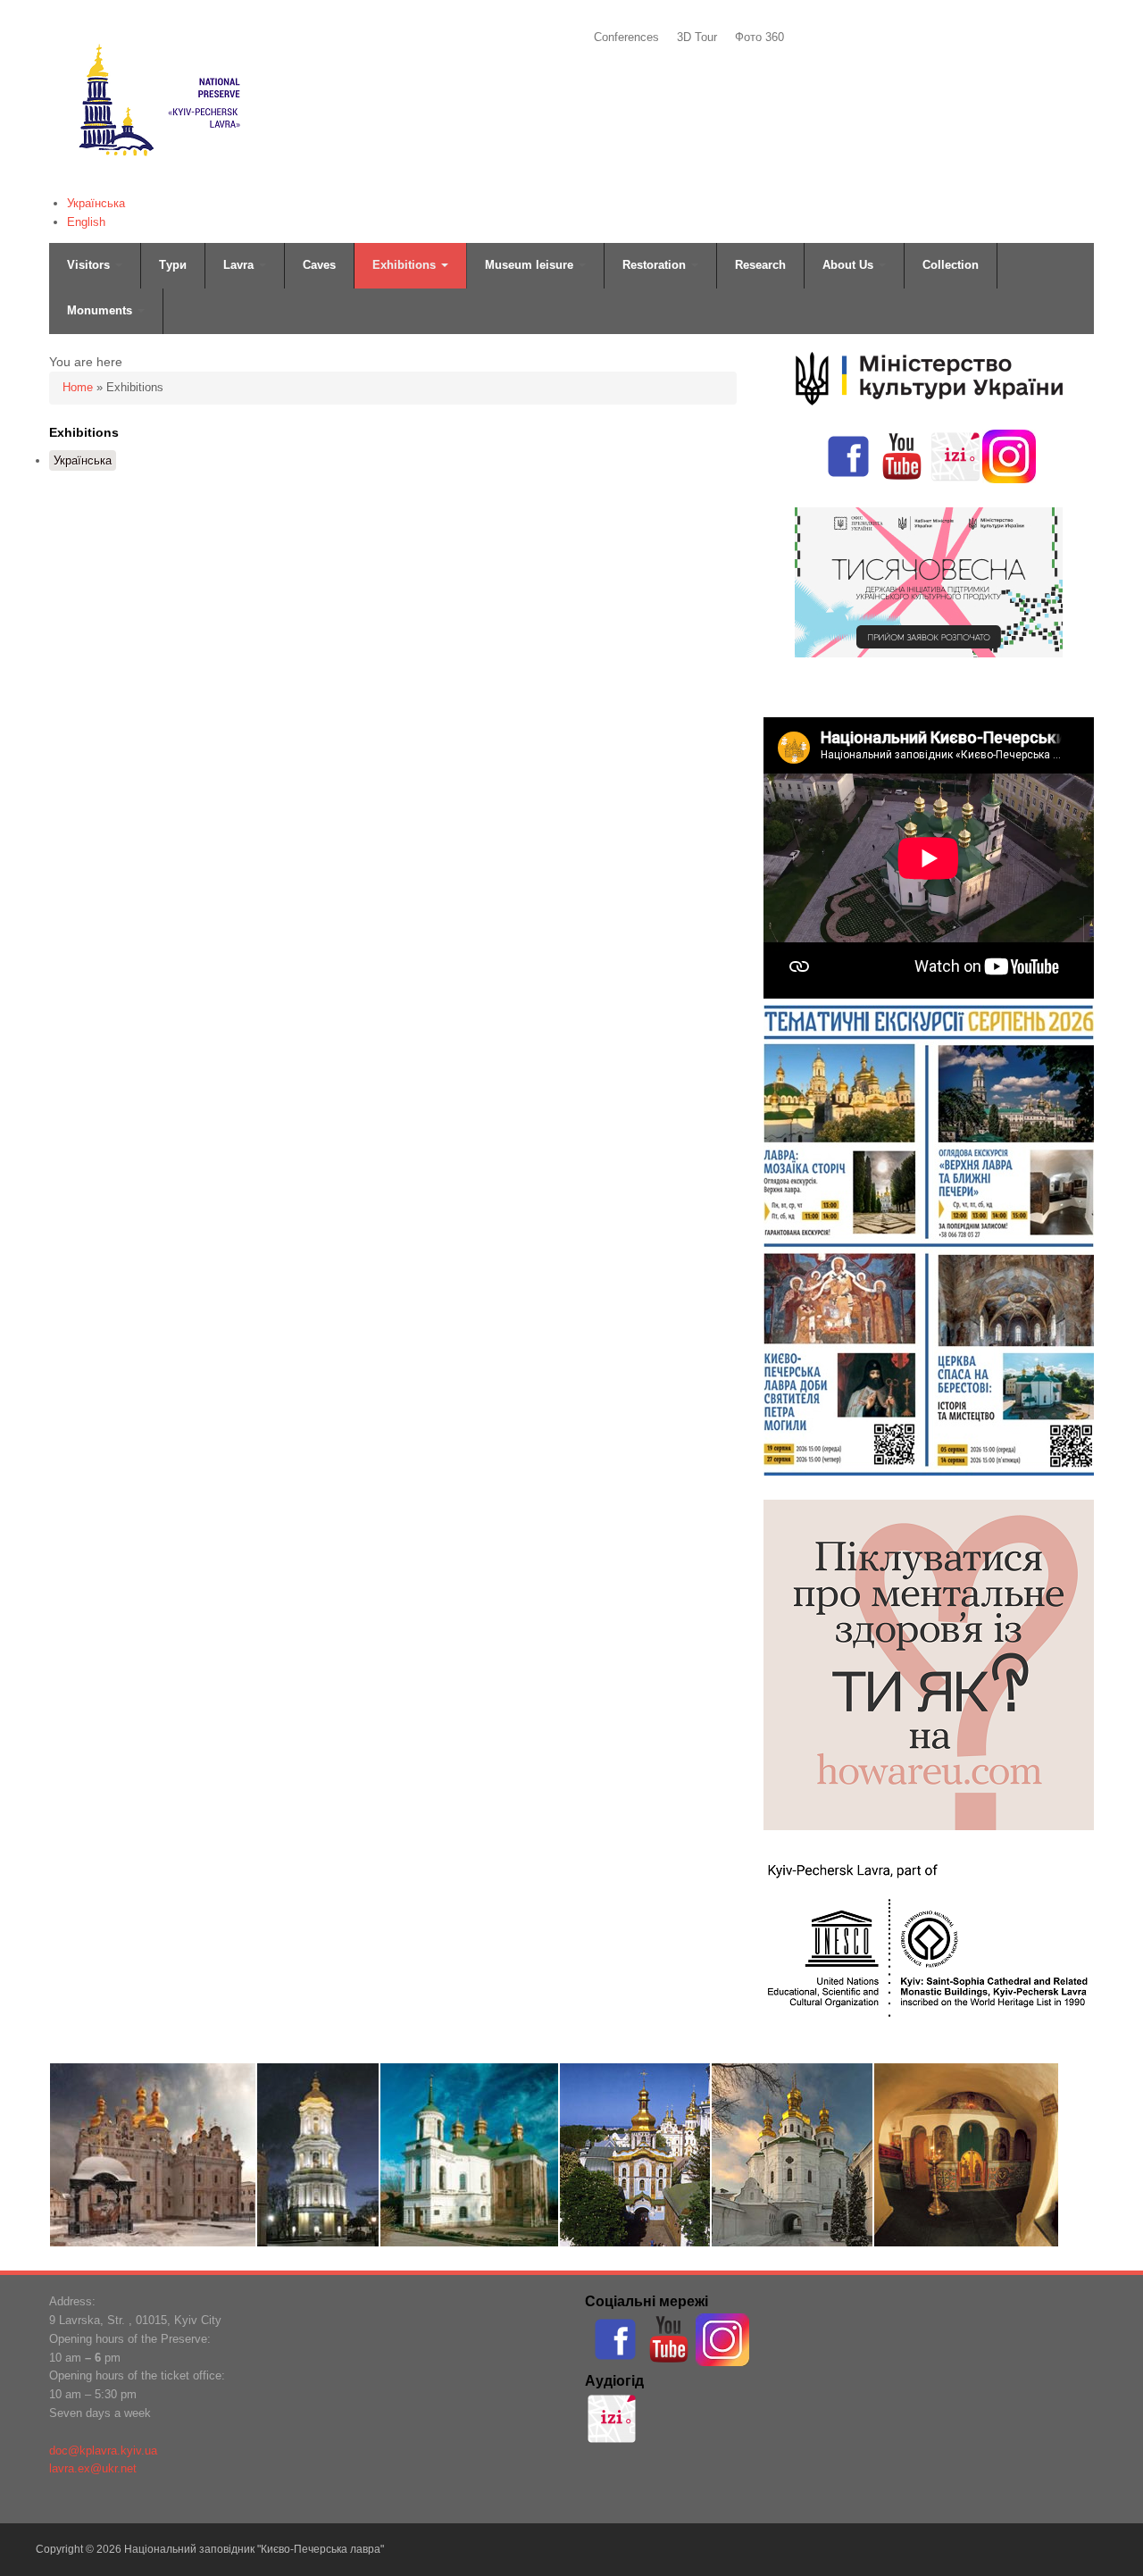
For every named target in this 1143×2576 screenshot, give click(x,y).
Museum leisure (531, 265)
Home (78, 387)
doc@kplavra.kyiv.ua (103, 2451)
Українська (96, 203)
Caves (319, 265)
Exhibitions (406, 265)
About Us (850, 265)
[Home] (158, 180)
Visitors (90, 265)
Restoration (656, 265)
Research (760, 265)
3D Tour (697, 37)
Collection (951, 265)
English (86, 222)
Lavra (240, 265)
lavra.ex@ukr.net (93, 2468)
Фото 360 (759, 37)
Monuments (101, 310)
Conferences (626, 37)
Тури (173, 265)
